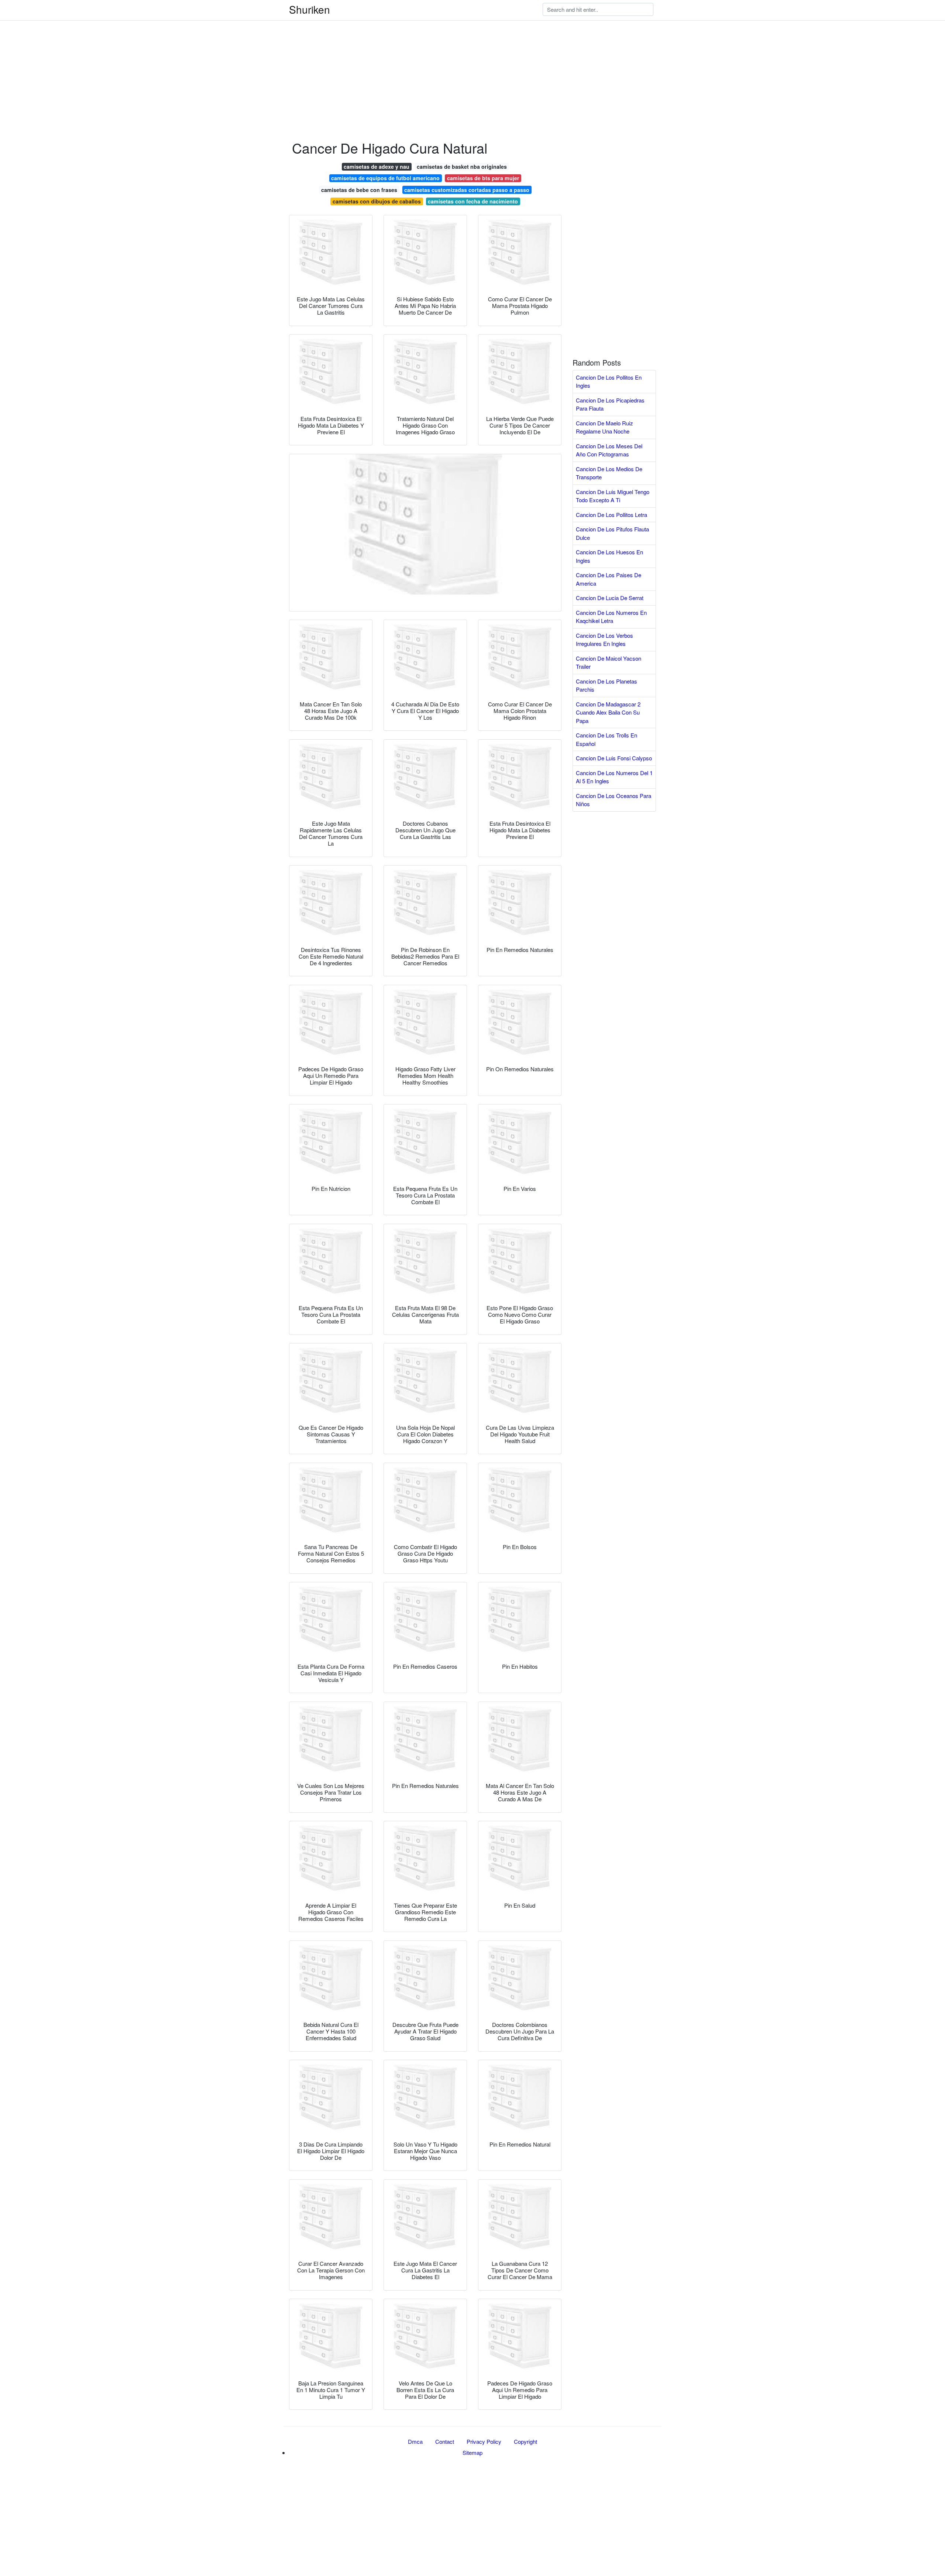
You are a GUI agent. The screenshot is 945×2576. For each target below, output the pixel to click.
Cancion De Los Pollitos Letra (611, 515)
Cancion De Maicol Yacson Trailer (609, 662)
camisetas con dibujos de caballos (377, 201)
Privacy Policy (484, 2441)
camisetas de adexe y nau (377, 167)
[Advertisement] (221, 52)
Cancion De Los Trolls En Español (606, 739)
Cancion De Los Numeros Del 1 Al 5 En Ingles (614, 777)
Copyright (525, 2441)
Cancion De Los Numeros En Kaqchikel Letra (611, 617)
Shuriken (310, 9)
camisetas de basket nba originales (462, 167)
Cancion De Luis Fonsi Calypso (614, 758)
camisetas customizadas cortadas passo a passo (467, 190)
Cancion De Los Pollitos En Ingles (609, 381)
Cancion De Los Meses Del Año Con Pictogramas (609, 450)
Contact (445, 2441)
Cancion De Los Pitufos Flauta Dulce (612, 533)
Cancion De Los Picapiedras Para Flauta (610, 404)
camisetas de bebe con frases (359, 190)
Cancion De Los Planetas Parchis (606, 685)
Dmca (415, 2441)
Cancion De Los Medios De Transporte (609, 473)
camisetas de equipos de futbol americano (385, 178)
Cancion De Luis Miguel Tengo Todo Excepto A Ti (613, 496)
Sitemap (472, 2452)
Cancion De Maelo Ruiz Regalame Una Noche (604, 427)
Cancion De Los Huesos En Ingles (609, 556)
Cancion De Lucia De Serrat (610, 598)
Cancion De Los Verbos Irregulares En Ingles (604, 640)
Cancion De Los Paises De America (609, 579)
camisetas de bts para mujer (483, 178)
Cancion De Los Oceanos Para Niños (614, 800)
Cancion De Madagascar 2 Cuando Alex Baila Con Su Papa (608, 712)
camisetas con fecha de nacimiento (473, 201)
